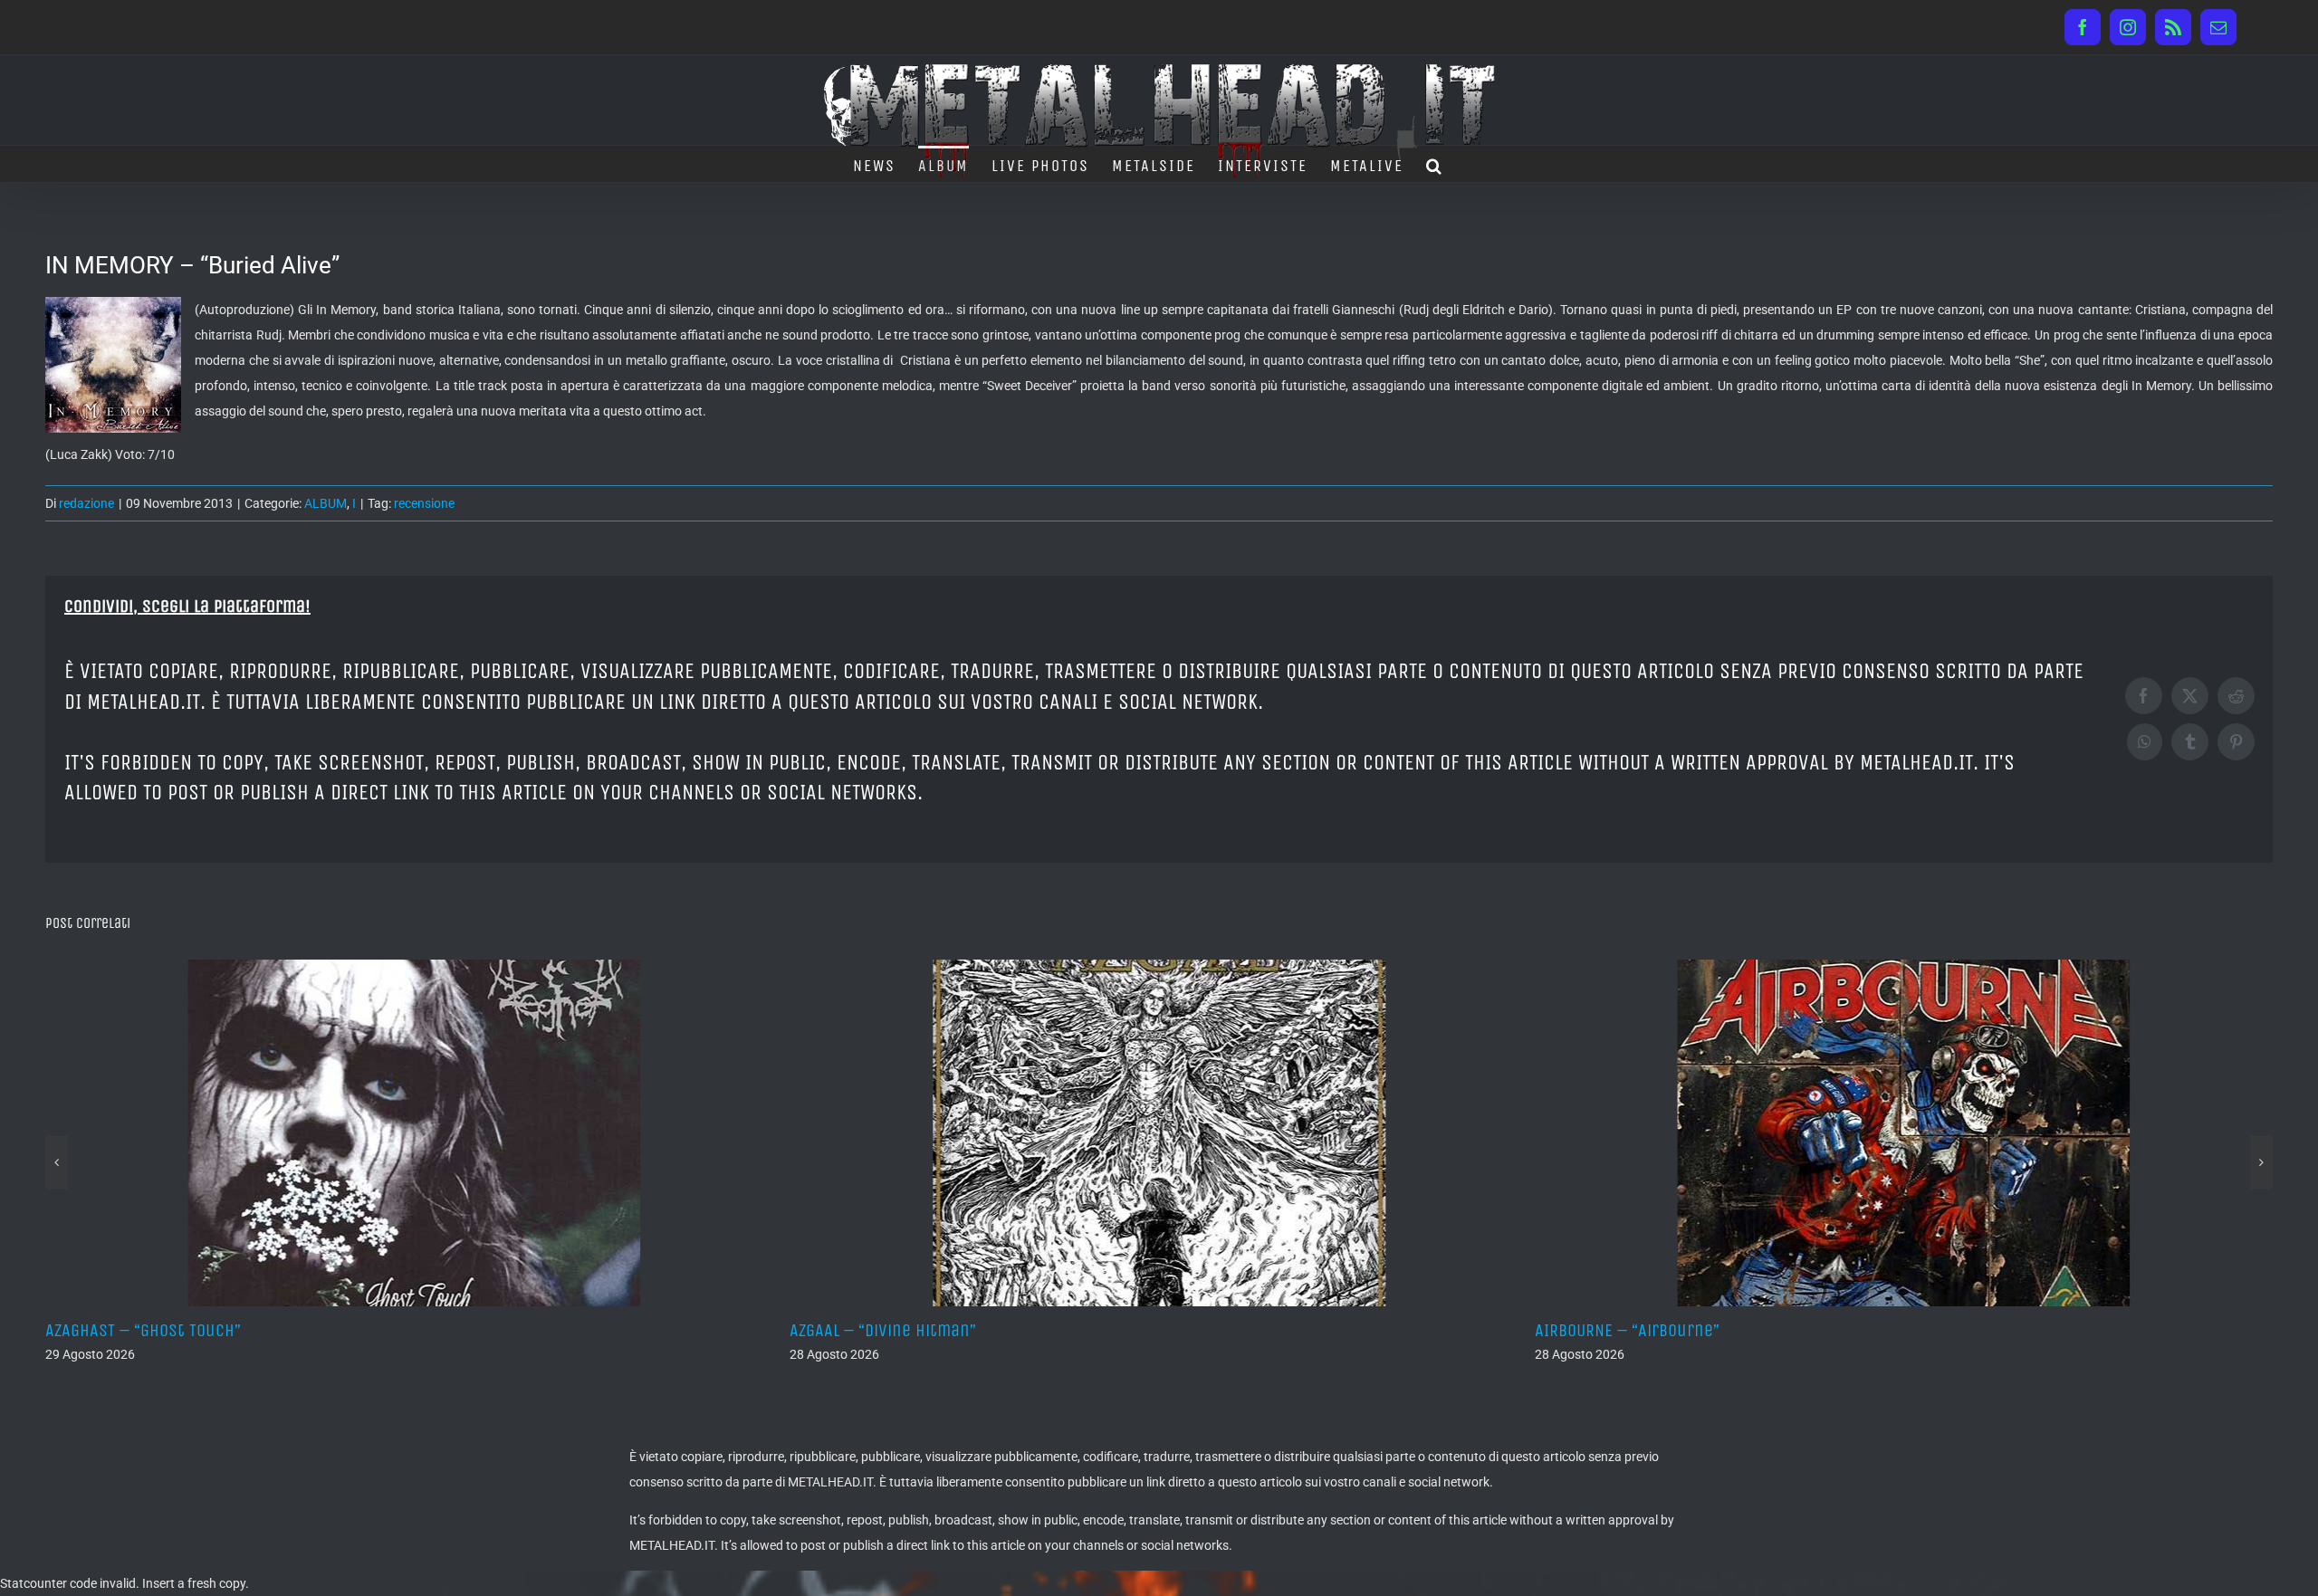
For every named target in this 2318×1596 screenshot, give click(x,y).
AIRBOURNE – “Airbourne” (900, 1330)
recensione (424, 503)
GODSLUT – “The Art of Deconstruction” (1698, 1330)
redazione (86, 503)
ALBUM (326, 503)
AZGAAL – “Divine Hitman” (157, 1330)
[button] (1435, 164)
